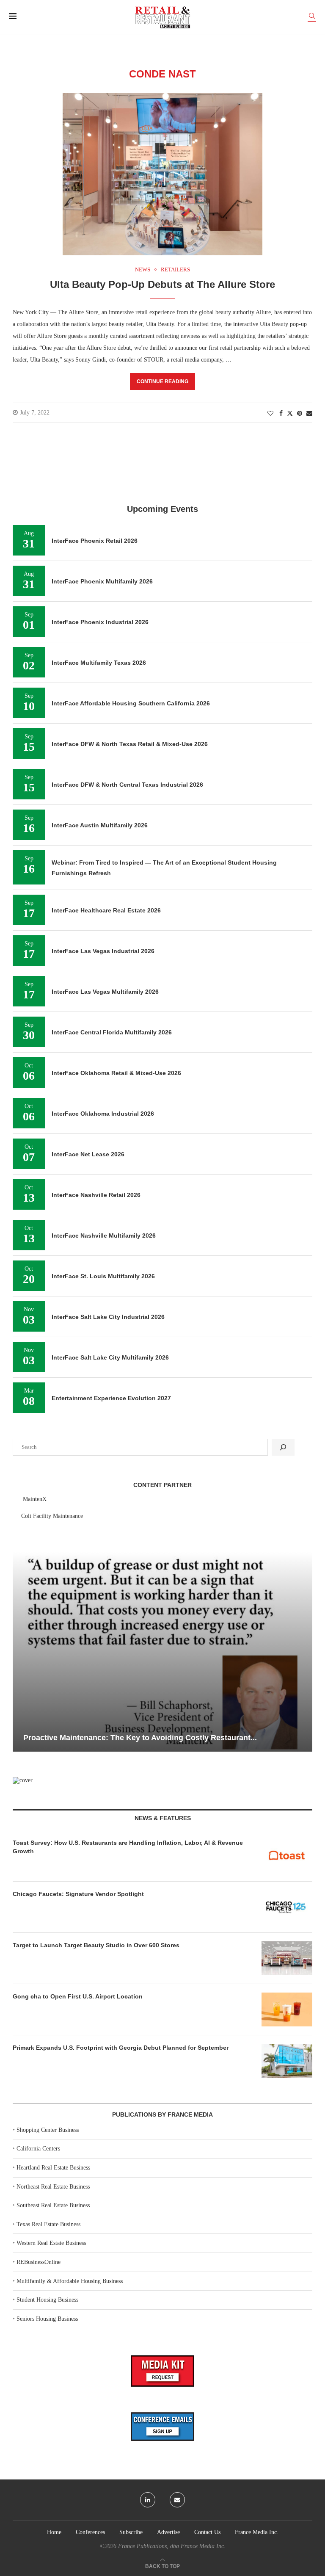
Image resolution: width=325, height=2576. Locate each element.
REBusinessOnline (39, 2262)
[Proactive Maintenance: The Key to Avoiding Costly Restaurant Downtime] (162, 1652)
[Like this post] (270, 414)
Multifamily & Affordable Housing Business (70, 2281)
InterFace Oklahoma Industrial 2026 (103, 1114)
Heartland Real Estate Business (53, 2168)
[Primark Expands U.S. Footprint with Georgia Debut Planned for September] (287, 2061)
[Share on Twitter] (290, 413)
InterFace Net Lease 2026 (88, 1154)
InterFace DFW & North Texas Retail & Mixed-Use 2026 (130, 744)
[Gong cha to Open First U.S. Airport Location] (287, 2009)
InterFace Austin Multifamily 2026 (100, 825)
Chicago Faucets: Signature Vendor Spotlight (78, 1894)
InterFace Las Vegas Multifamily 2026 (105, 992)
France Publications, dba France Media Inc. (172, 2546)
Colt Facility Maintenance (52, 1516)
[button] (20, 1651)
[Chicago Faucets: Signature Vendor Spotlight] (287, 1907)
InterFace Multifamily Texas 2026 (99, 663)
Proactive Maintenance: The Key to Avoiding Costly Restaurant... (140, 1738)
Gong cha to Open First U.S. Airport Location (78, 1996)
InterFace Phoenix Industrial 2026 (100, 622)
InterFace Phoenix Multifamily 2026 (102, 581)
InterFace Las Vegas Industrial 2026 (103, 951)
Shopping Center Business (48, 2130)
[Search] (312, 17)
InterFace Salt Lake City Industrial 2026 (108, 1317)
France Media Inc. (257, 2532)
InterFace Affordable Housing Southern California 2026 (131, 703)
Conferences (90, 2532)
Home (54, 2532)
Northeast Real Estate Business (53, 2187)
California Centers (38, 2149)
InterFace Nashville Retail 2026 (96, 1195)
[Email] (177, 2500)
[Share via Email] (309, 414)
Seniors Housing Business (47, 2319)
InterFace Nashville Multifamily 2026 (104, 1235)
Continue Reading (162, 381)
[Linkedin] (148, 2500)
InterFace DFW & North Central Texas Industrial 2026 (127, 785)
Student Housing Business (47, 2300)
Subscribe (131, 2532)
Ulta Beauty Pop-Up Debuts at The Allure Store (162, 284)
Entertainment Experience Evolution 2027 (111, 1398)
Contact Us (207, 2532)
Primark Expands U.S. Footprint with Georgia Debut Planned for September (121, 2048)
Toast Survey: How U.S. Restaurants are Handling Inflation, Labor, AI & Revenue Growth (128, 1847)
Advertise (168, 2532)
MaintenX (35, 1499)
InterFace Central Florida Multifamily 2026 (112, 1032)
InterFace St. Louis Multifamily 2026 (103, 1276)
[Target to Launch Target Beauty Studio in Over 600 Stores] (287, 1958)
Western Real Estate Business (51, 2243)
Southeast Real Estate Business (53, 2205)
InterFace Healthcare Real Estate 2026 (106, 910)
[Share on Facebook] (281, 414)
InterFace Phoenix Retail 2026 (95, 541)
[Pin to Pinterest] (300, 414)
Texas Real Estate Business (48, 2224)
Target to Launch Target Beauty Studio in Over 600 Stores (96, 1945)
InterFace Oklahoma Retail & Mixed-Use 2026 (116, 1073)
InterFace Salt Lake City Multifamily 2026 (110, 1357)
